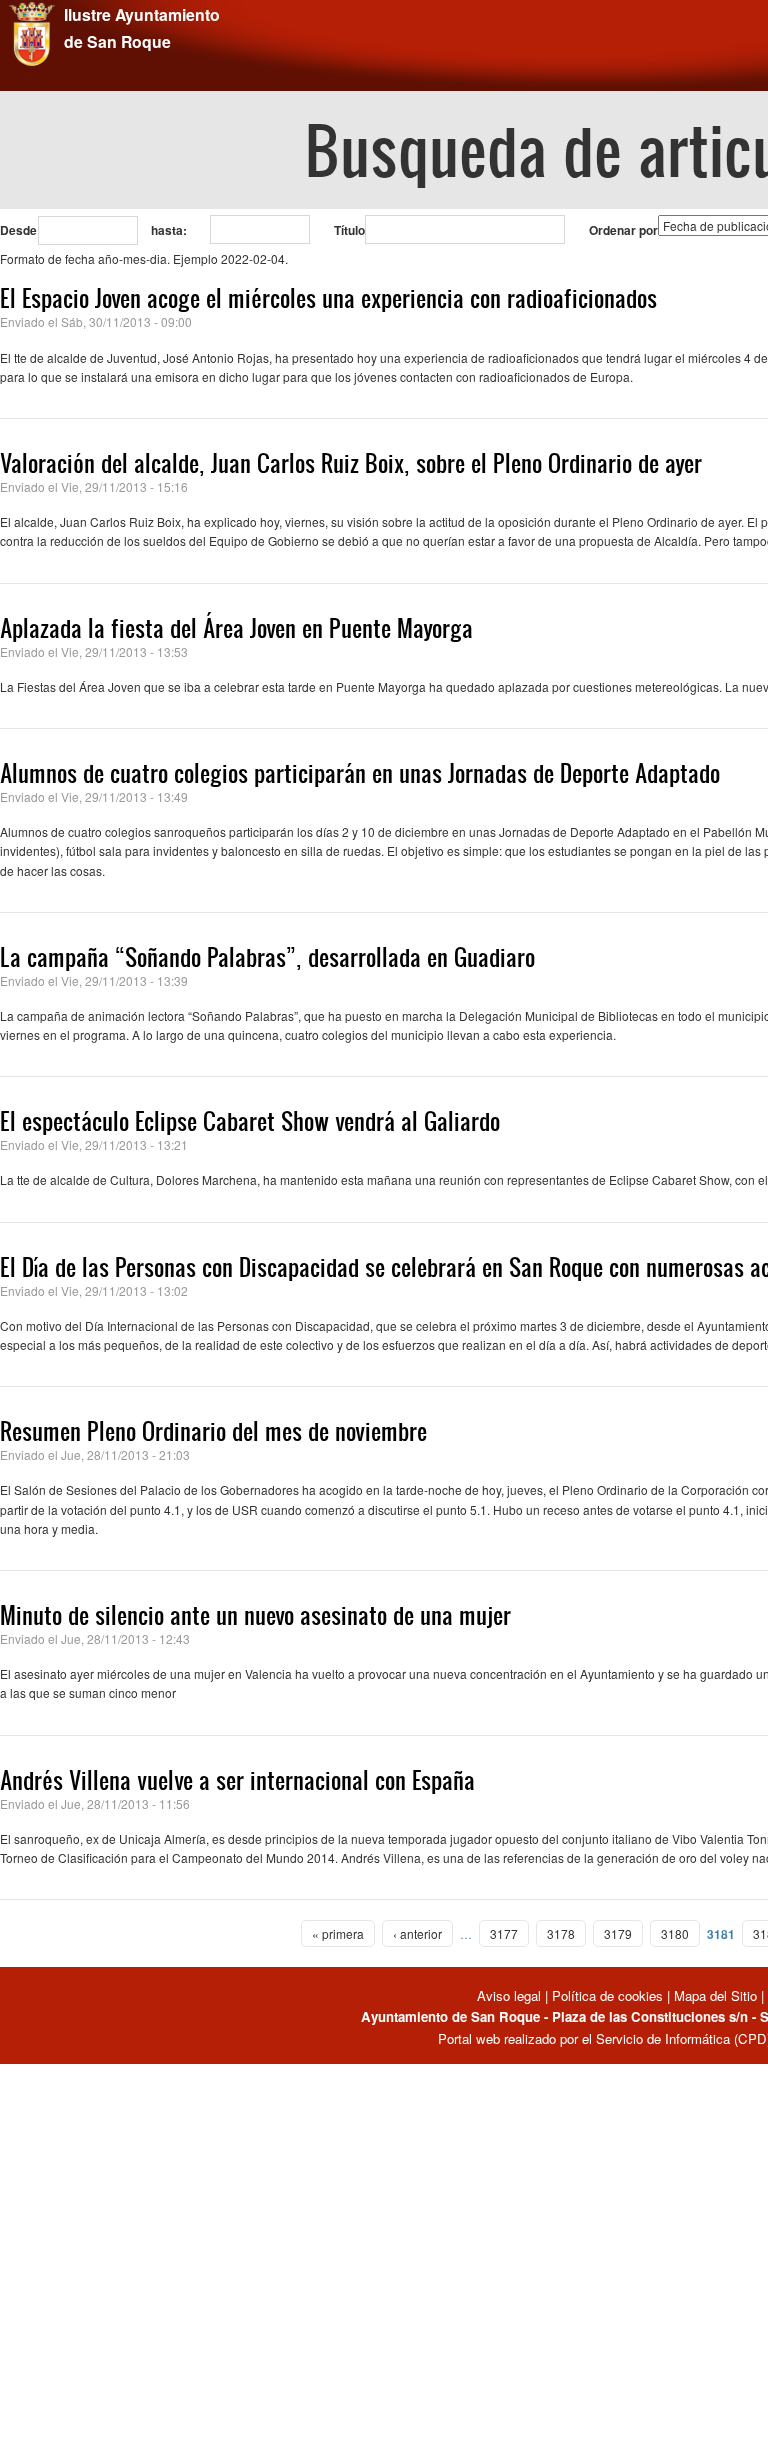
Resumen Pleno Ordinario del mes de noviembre (213, 1431)
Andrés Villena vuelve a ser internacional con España (237, 1780)
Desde (18, 230)
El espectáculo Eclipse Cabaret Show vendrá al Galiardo (250, 1121)
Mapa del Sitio (715, 1995)
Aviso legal (511, 1995)
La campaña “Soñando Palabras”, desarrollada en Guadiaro (267, 957)
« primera (338, 1933)
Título (349, 230)
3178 (561, 1933)
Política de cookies (607, 1995)
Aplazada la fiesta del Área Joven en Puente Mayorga (236, 628)
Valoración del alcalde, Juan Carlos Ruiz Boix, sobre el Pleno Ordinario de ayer (351, 463)
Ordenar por (623, 230)
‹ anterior (417, 1933)
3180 (675, 1933)
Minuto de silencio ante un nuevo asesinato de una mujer (255, 1615)
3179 (618, 1933)
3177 (504, 1933)
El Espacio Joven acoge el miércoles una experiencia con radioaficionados (328, 298)
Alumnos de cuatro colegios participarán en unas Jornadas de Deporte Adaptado (360, 773)
